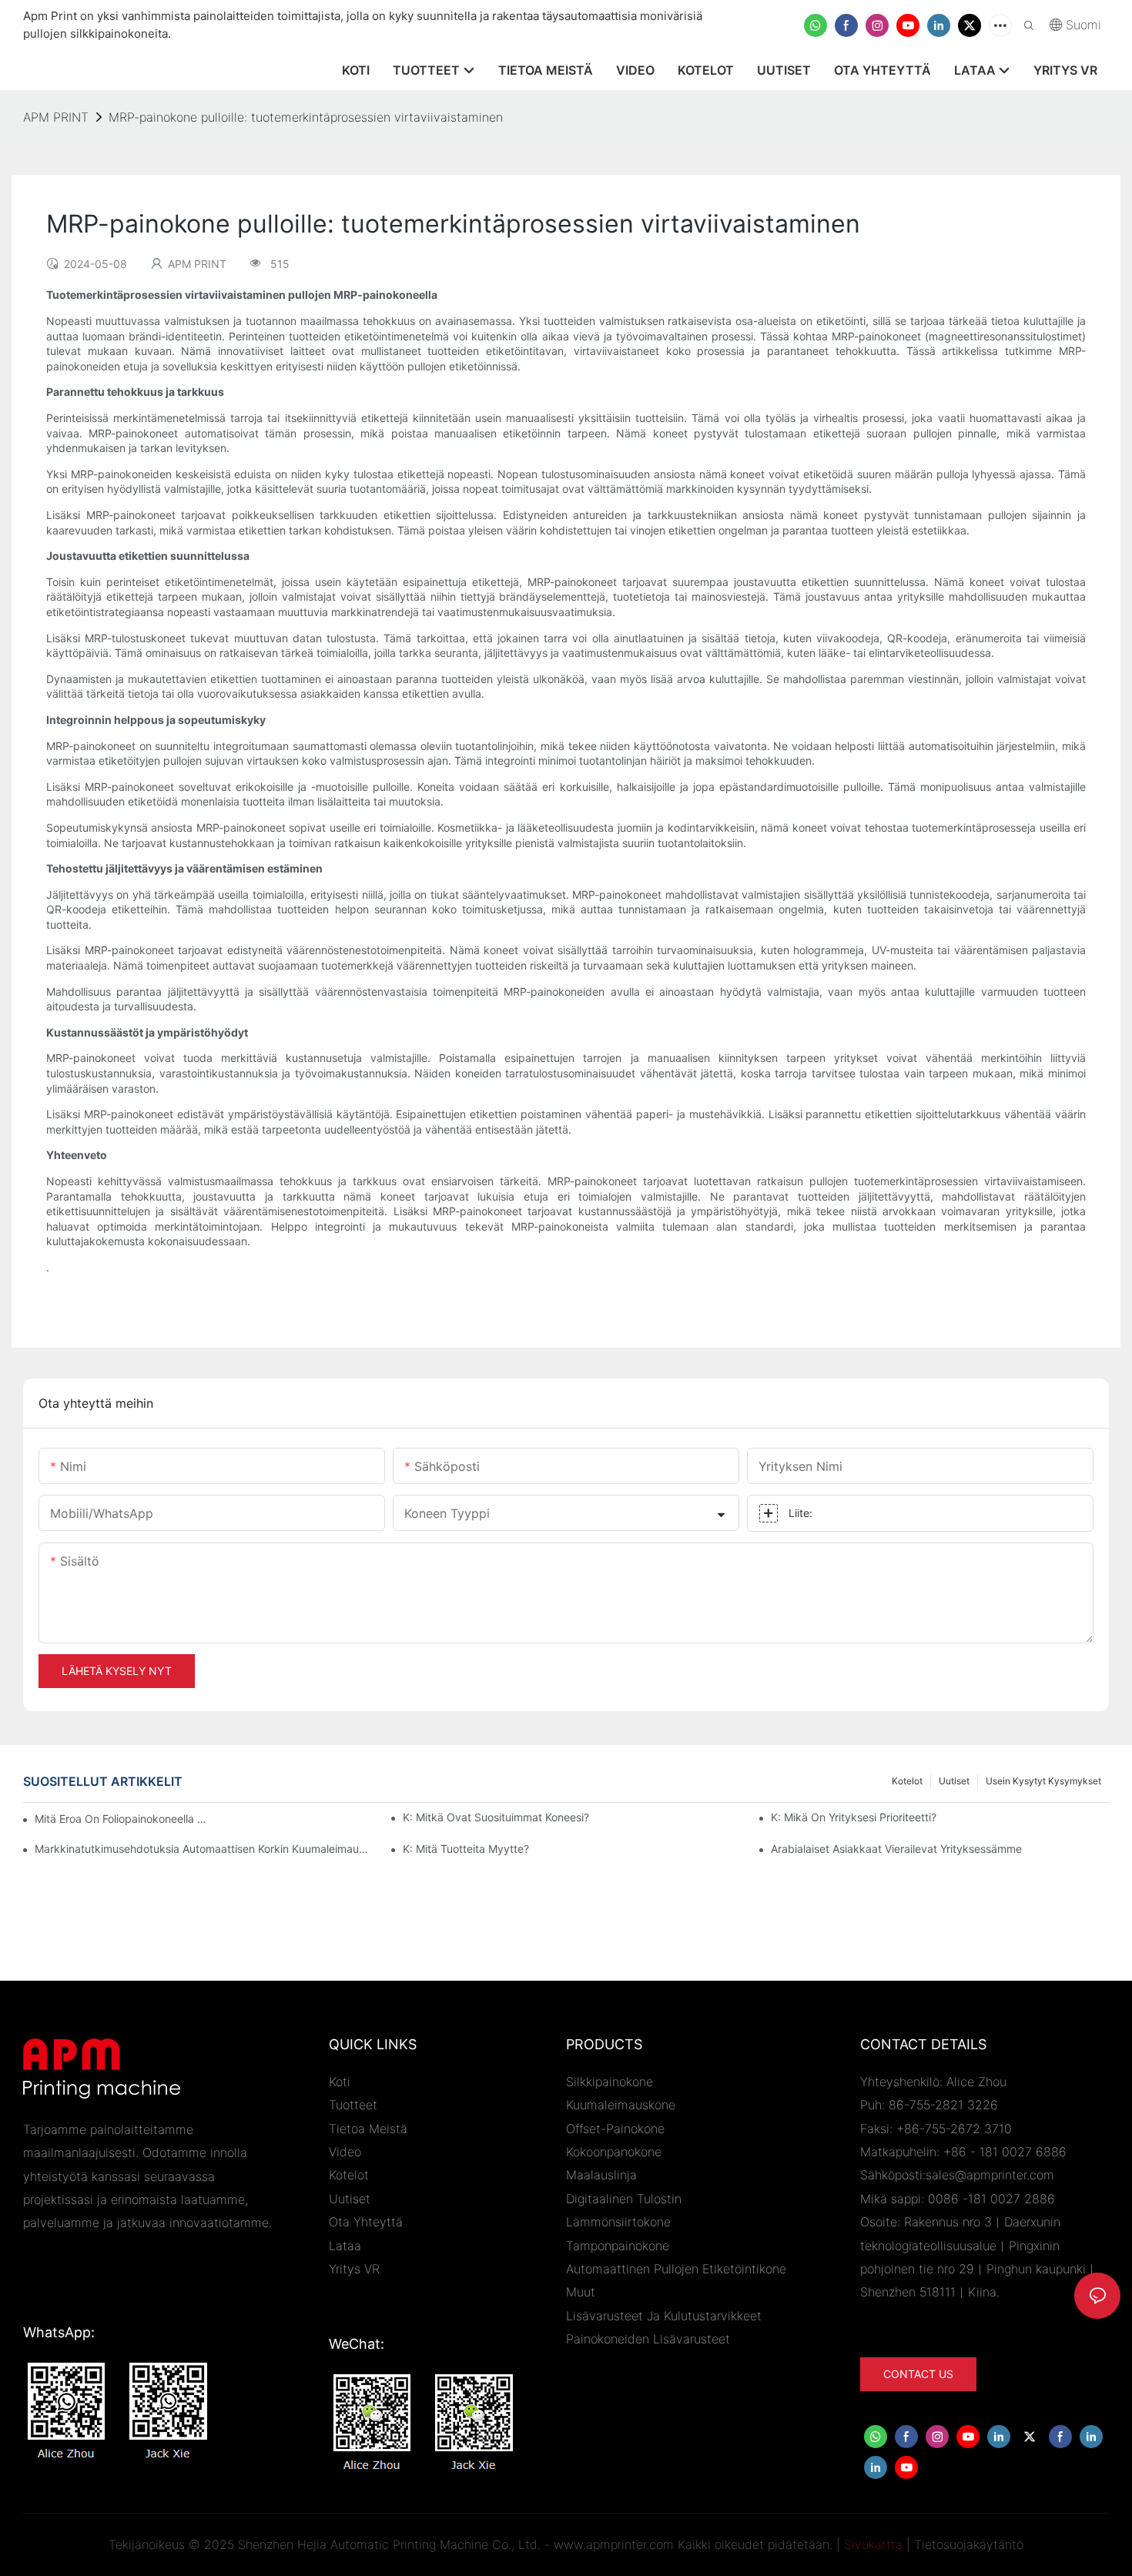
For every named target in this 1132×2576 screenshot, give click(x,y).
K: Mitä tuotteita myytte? (466, 1849)
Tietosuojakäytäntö (969, 2544)
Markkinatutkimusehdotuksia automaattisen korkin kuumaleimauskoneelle (204, 1849)
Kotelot (907, 1781)
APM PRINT (56, 117)
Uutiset (954, 1781)
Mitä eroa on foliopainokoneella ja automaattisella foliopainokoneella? (121, 1819)
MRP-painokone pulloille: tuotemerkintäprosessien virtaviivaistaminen (306, 117)
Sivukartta (873, 2544)
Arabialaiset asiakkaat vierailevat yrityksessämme (896, 1849)
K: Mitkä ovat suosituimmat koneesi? (496, 1817)
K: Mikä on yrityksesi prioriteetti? (854, 1817)
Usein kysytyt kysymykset (1043, 1781)
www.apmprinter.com (614, 2544)
